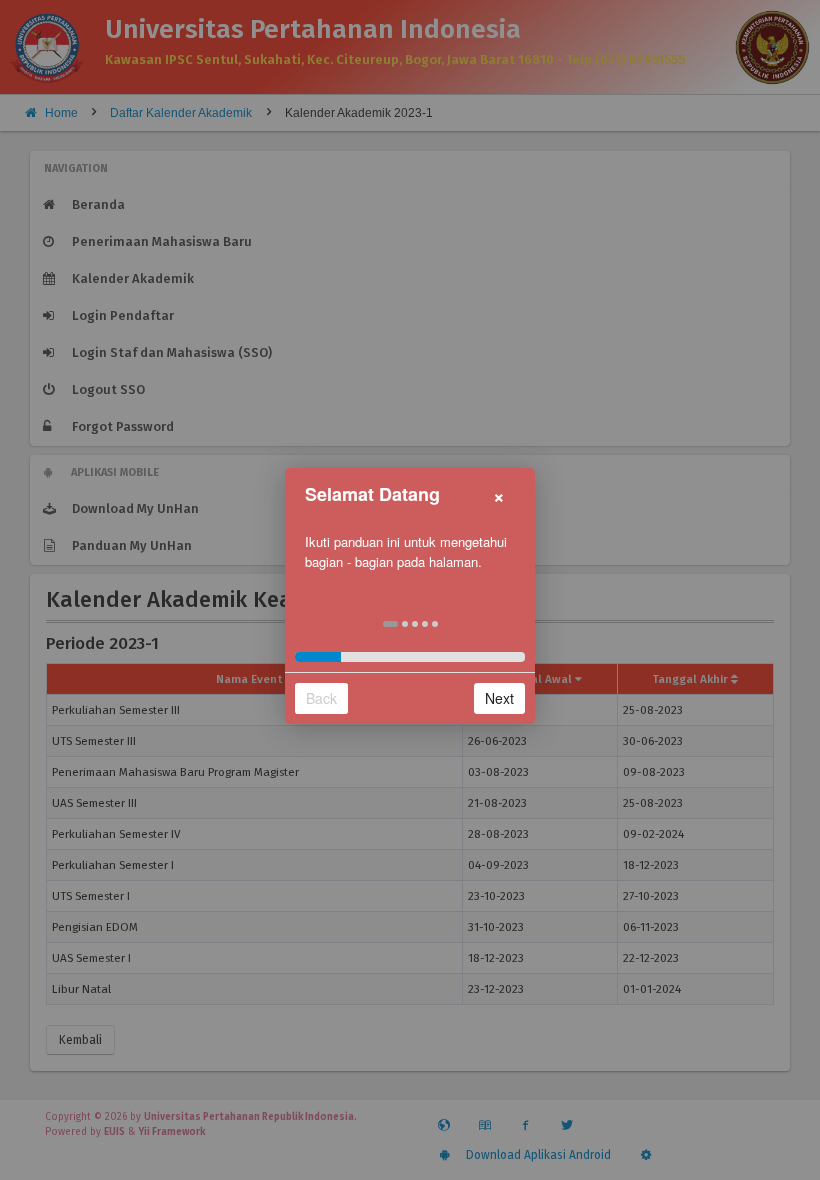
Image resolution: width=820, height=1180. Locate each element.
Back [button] (321, 698)
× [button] (499, 494)
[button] (390, 624)
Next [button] (499, 698)
